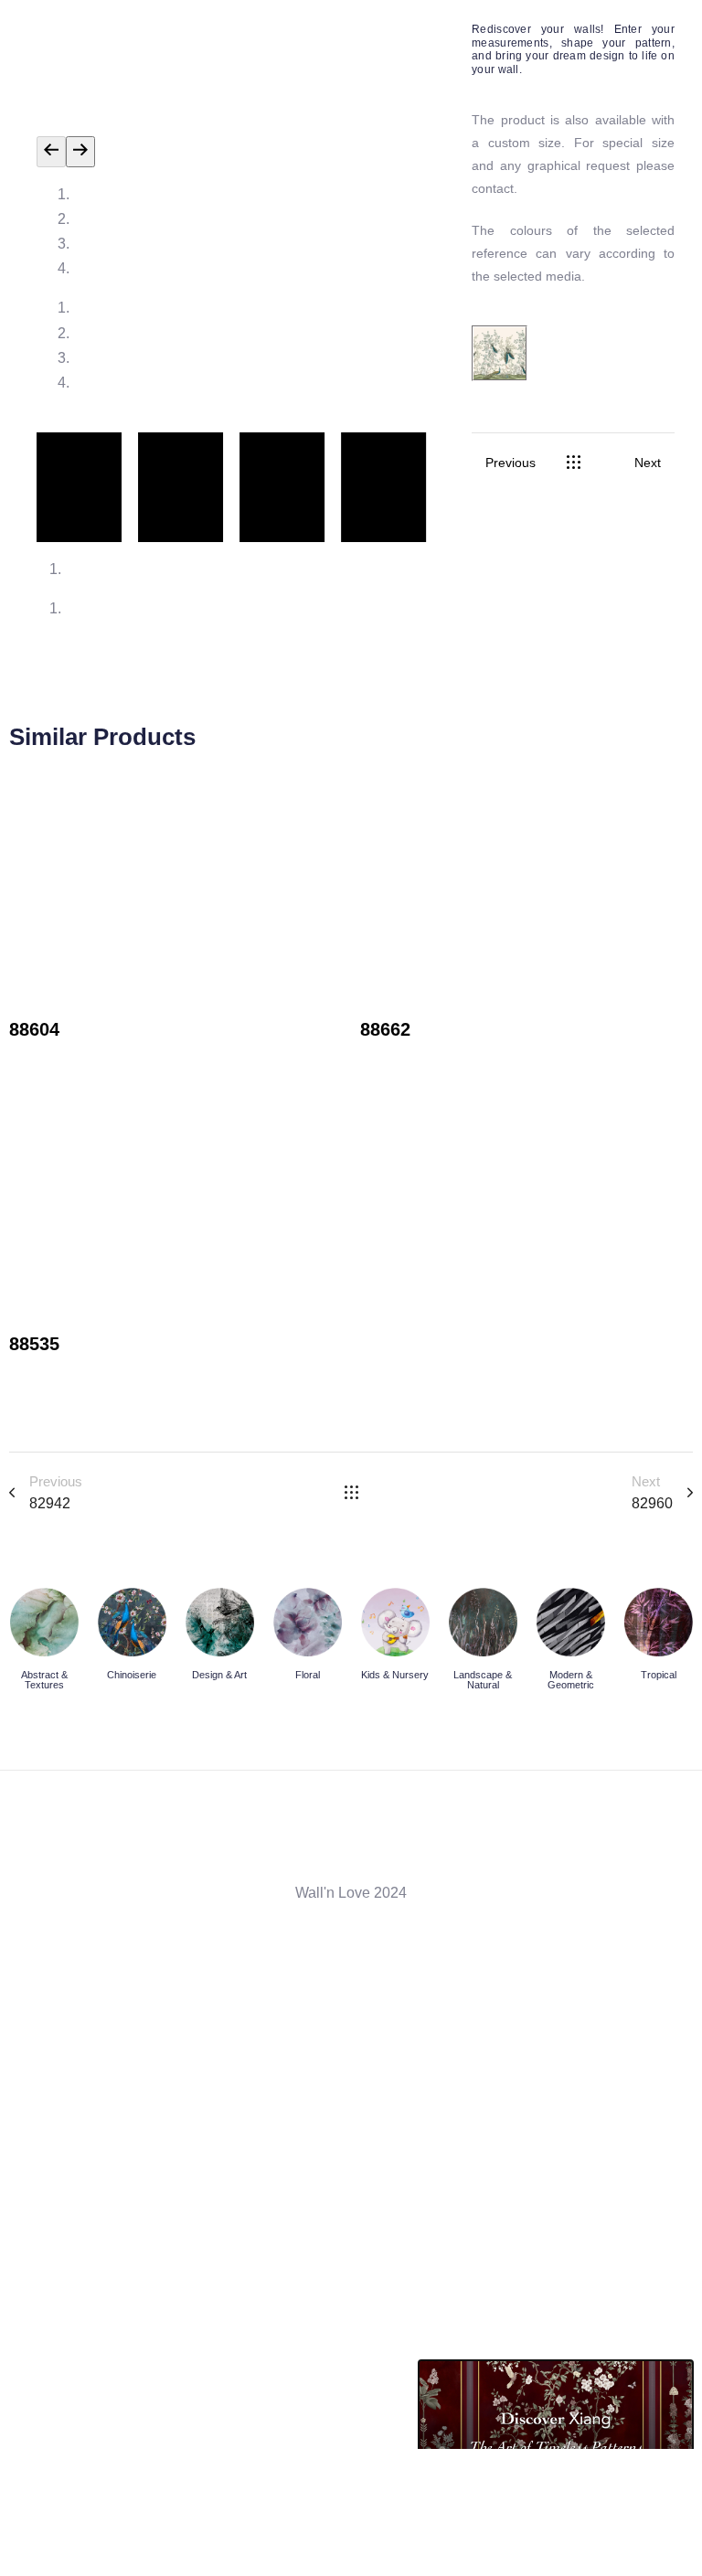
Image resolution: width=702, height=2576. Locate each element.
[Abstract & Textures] (44, 1643)
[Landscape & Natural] (483, 1643)
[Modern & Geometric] (570, 1643)
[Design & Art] (219, 1638)
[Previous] (51, 151)
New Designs (53, 1056)
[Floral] (307, 1638)
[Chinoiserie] (132, 1638)
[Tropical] (658, 1638)
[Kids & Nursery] (395, 1638)
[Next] (80, 151)
